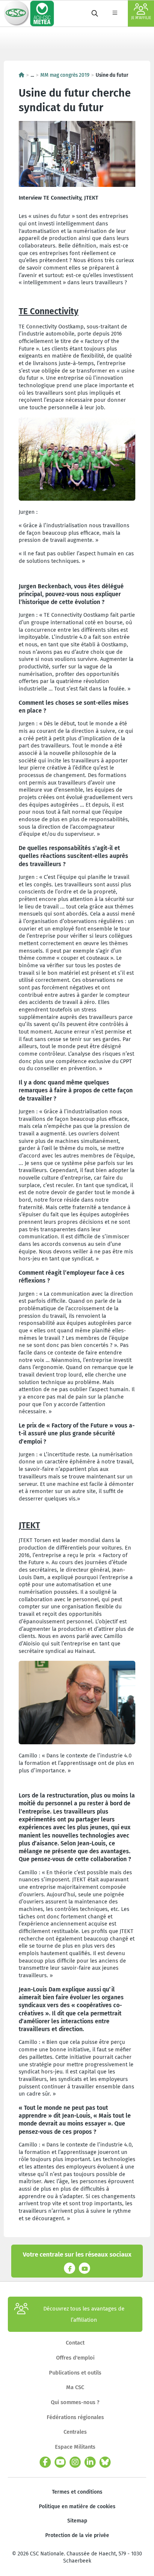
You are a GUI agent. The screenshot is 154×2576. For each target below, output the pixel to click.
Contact (75, 2343)
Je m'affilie (141, 18)
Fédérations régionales (75, 2417)
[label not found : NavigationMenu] (115, 13)
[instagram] (75, 2462)
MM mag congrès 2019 (65, 75)
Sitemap (77, 2521)
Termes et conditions (77, 2492)
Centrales (75, 2432)
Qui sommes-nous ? (75, 2402)
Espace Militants (75, 2447)
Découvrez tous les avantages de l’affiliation (84, 2314)
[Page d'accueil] (21, 75)
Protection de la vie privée (77, 2535)
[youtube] (60, 2462)
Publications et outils (75, 2373)
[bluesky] (105, 2462)
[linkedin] (90, 2462)
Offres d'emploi (75, 2358)
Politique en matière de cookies (77, 2507)
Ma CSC (75, 2387)
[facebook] (45, 2462)
